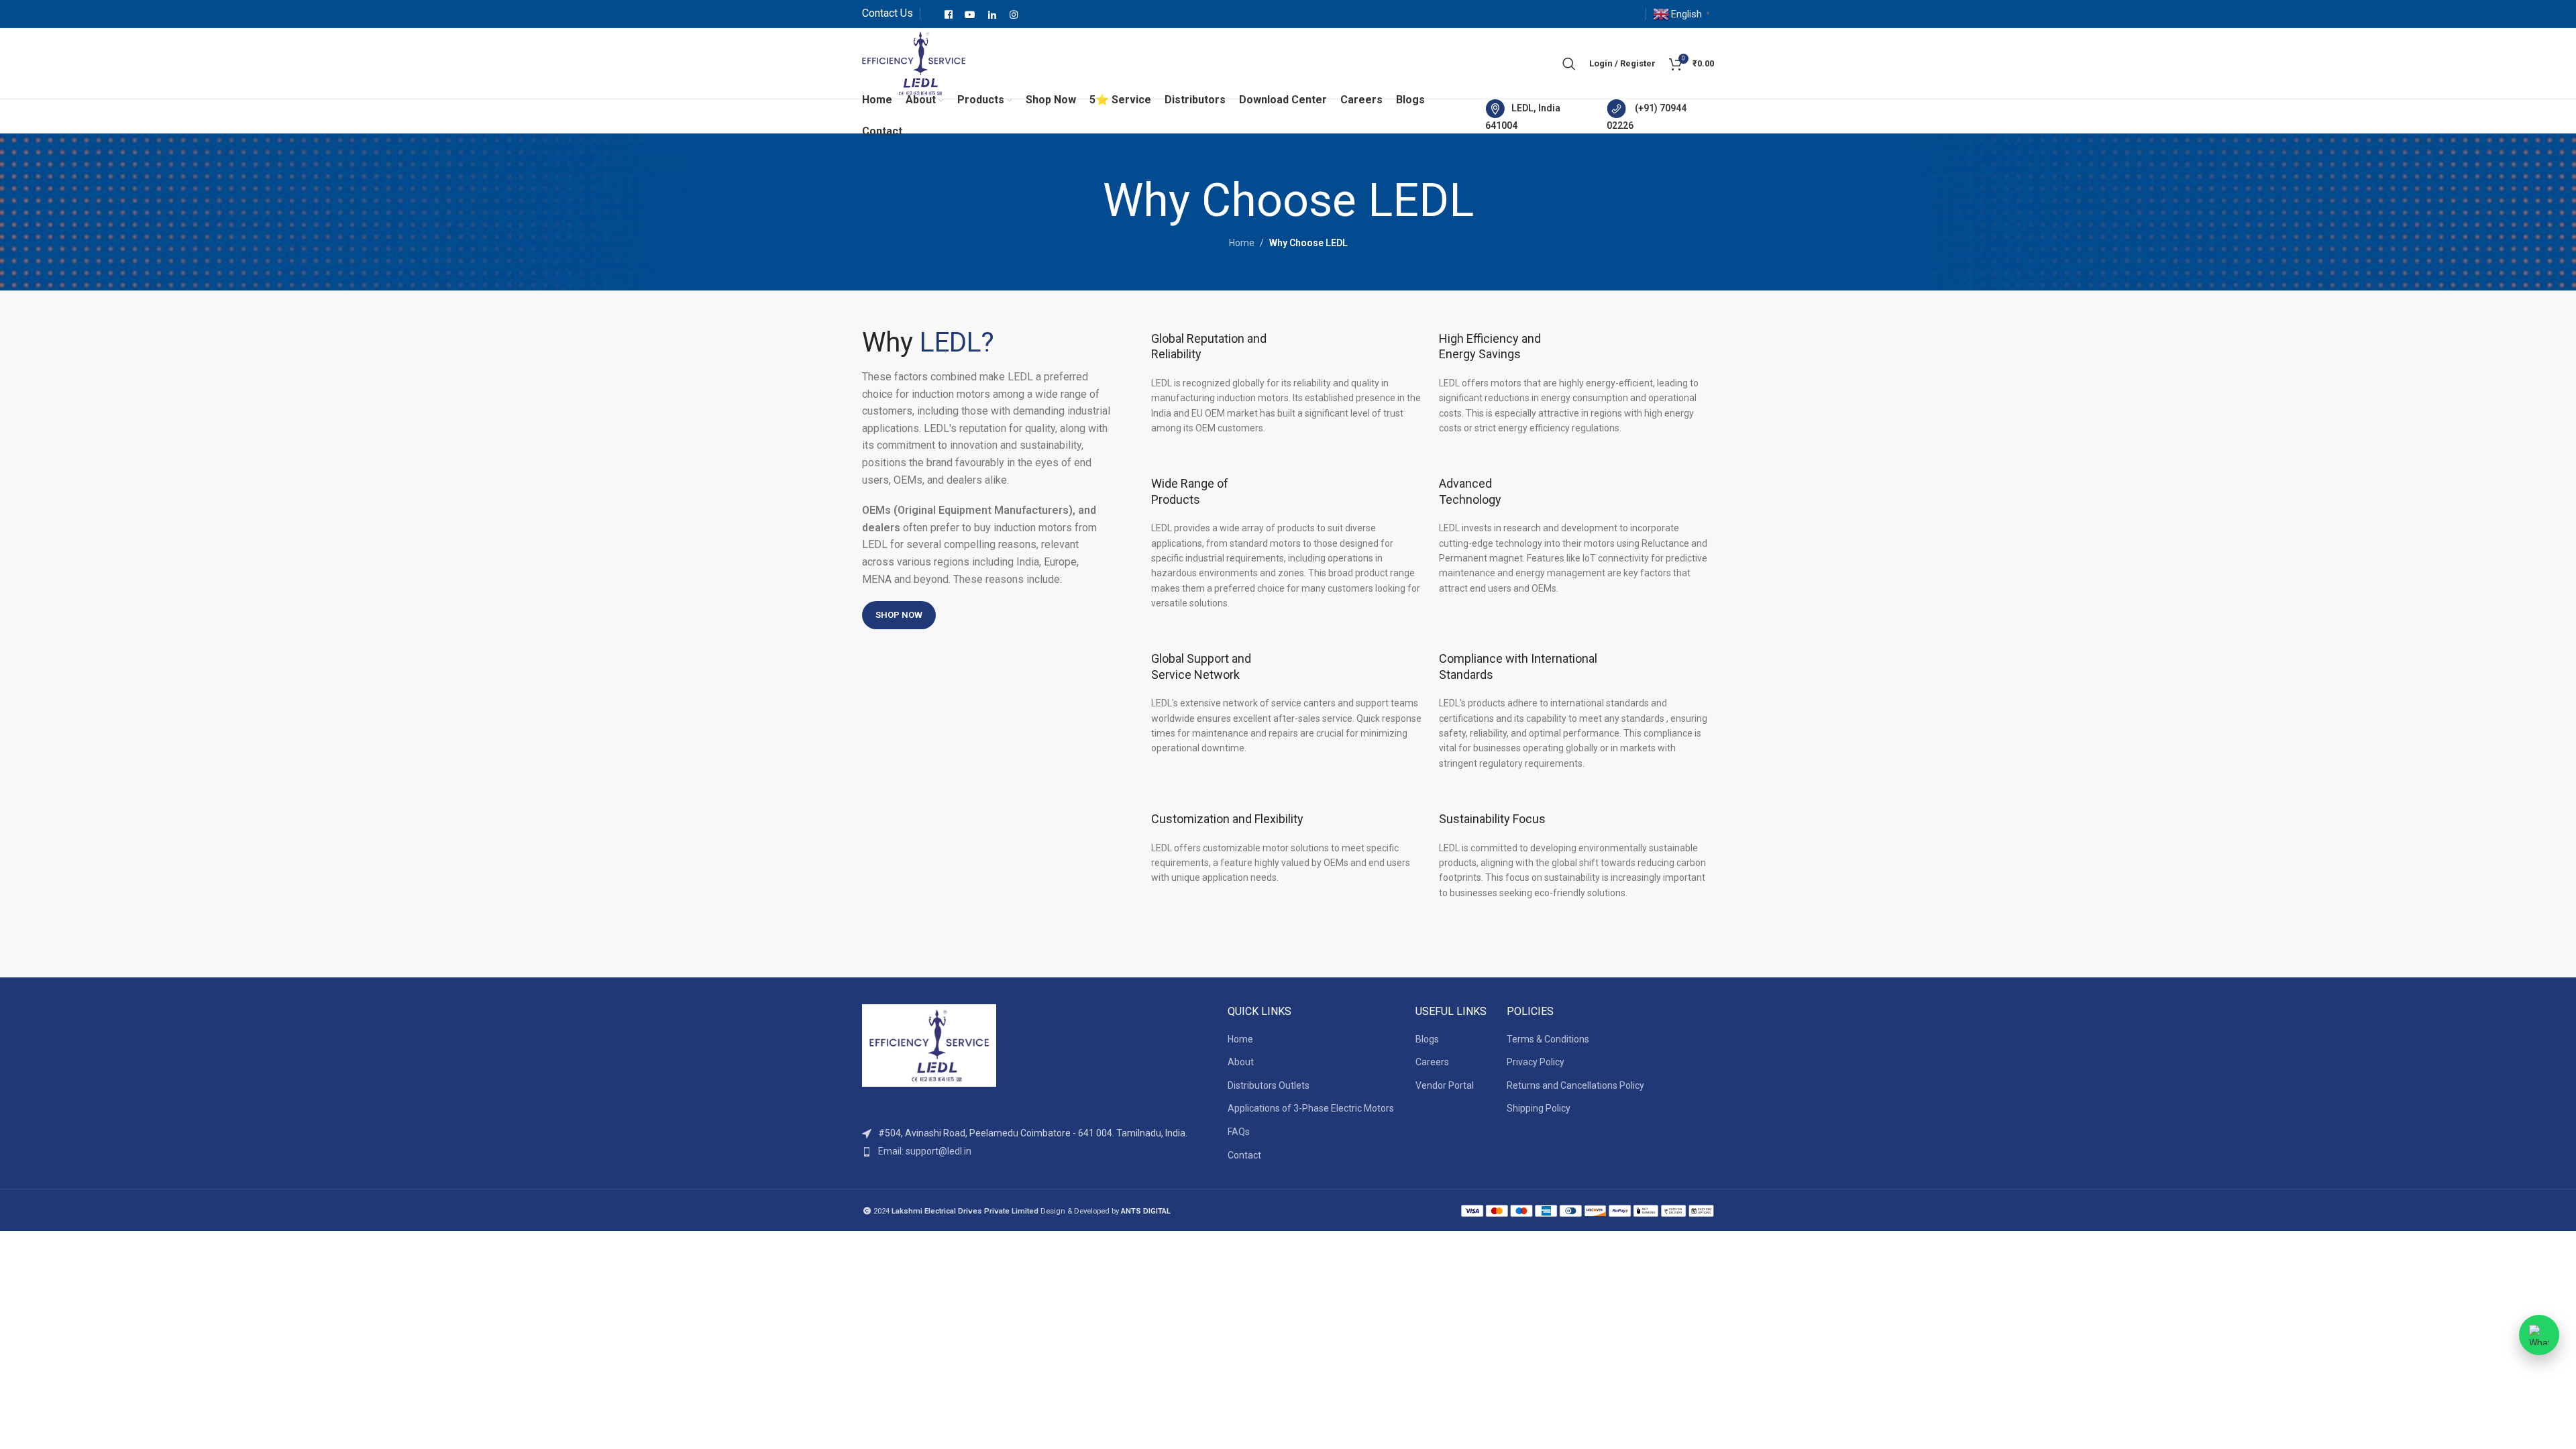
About (1241, 1062)
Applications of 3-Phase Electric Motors (1311, 1108)
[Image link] (929, 1044)
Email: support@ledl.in (925, 1151)
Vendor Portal (1445, 1085)
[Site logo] (914, 62)
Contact (1244, 1155)
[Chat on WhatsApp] (2539, 1335)
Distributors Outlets (1269, 1085)
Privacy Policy (1536, 1062)
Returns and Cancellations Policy (1575, 1085)
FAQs (1239, 1132)
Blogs (1427, 1039)
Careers (1432, 1062)
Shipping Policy (1539, 1108)
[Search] (1569, 64)
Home (1242, 243)
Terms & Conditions (1548, 1039)
